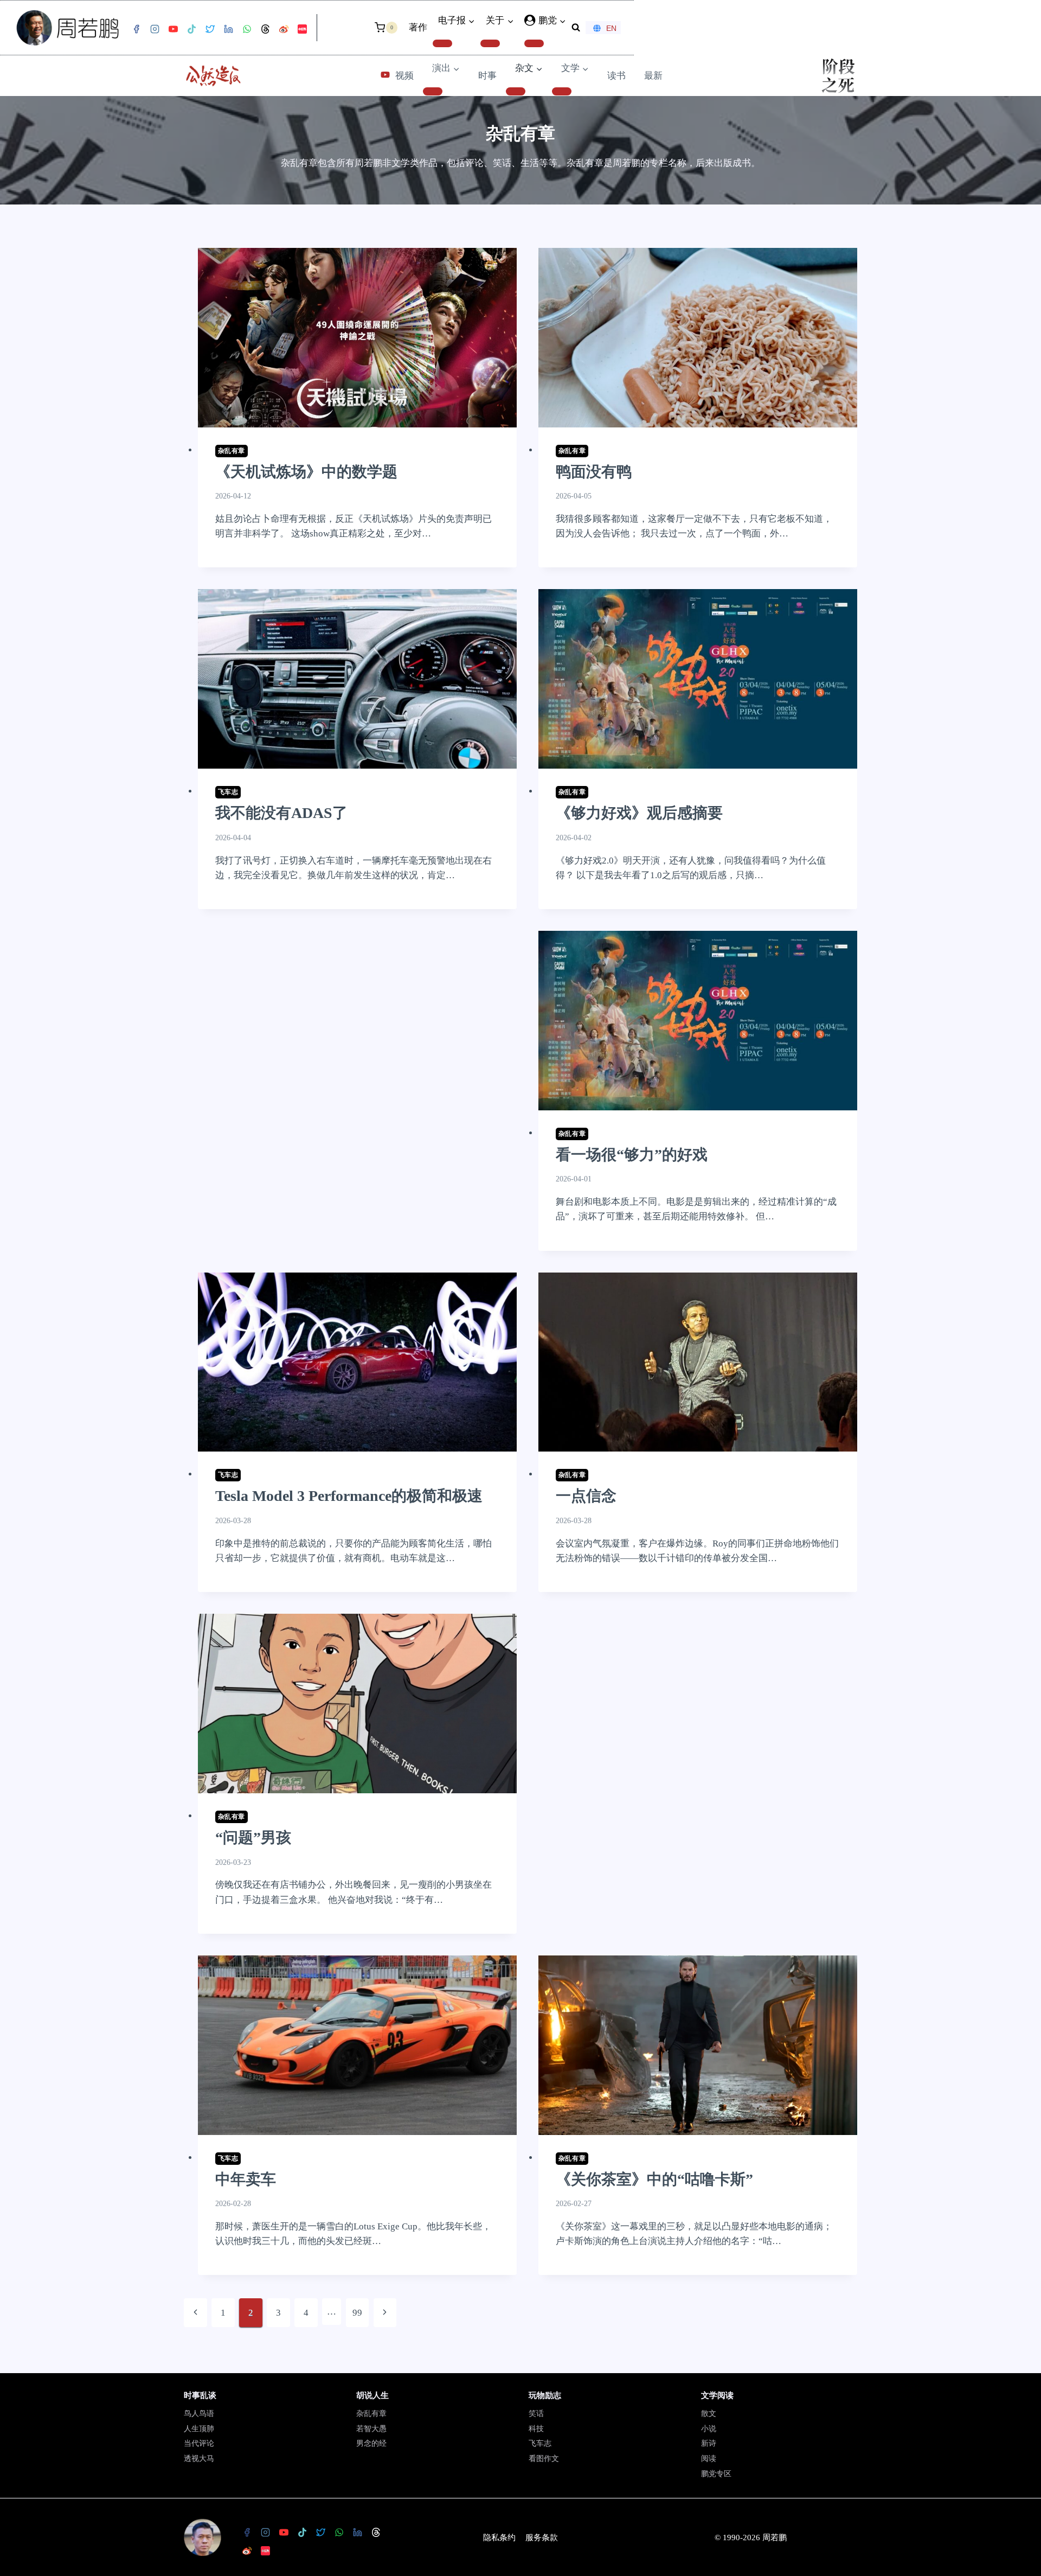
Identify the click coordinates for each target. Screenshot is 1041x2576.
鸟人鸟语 (199, 2414)
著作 (418, 27)
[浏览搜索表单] (576, 28)
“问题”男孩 (253, 1837)
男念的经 (371, 2443)
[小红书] (302, 29)
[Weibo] (284, 29)
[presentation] (357, 338)
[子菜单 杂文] (516, 91)
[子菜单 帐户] (534, 43)
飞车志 (228, 792)
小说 (709, 2429)
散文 (709, 2414)
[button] (562, 21)
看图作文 (544, 2459)
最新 (653, 76)
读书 (616, 76)
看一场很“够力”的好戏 (632, 1155)
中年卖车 (246, 2179)
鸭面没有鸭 (594, 472)
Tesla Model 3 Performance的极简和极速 (349, 1496)
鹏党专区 (716, 2474)
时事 (487, 76)
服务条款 (542, 2537)
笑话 (536, 2414)
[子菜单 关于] (490, 43)
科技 (536, 2429)
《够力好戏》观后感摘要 (639, 813)
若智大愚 (371, 2429)
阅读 (709, 2459)
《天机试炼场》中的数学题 (306, 472)
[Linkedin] (228, 29)
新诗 (709, 2443)
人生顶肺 (199, 2429)
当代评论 (199, 2443)
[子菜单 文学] (562, 91)
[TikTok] (191, 29)
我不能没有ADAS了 (281, 813)
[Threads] (265, 29)
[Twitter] (210, 29)
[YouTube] (173, 29)
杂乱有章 (232, 451)
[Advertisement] (357, 1074)
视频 (404, 76)
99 (357, 2313)
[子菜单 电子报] (442, 43)
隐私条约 (499, 2537)
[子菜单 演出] (433, 91)
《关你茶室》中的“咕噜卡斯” (654, 2179)
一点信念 (586, 1496)
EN (611, 28)
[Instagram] (155, 29)
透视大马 (199, 2459)
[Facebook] (136, 29)
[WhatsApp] (247, 29)
